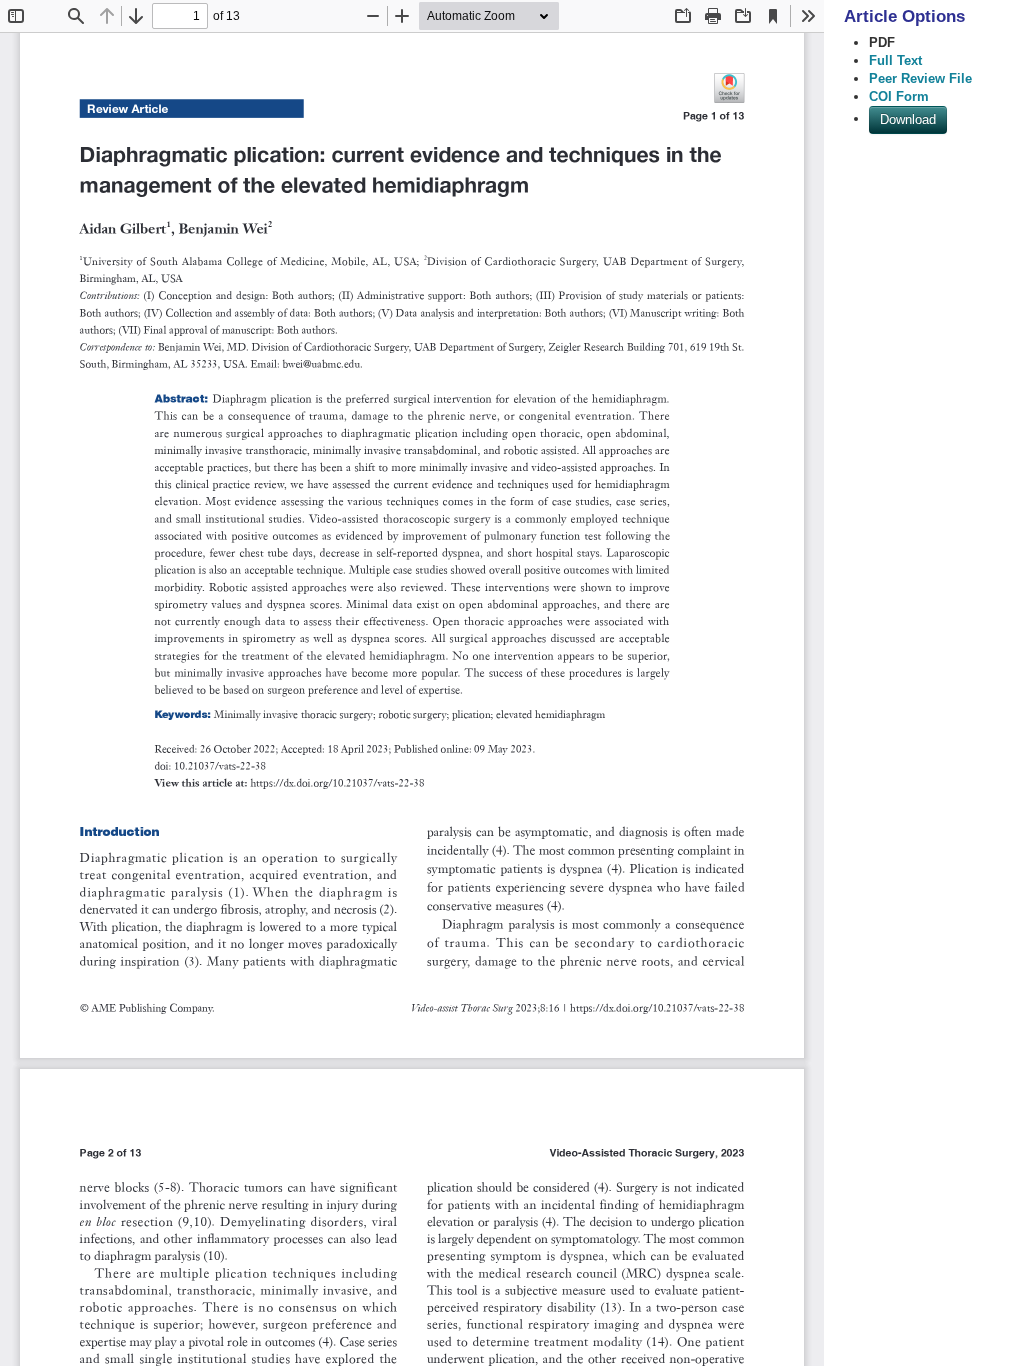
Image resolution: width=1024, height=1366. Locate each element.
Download (908, 119)
